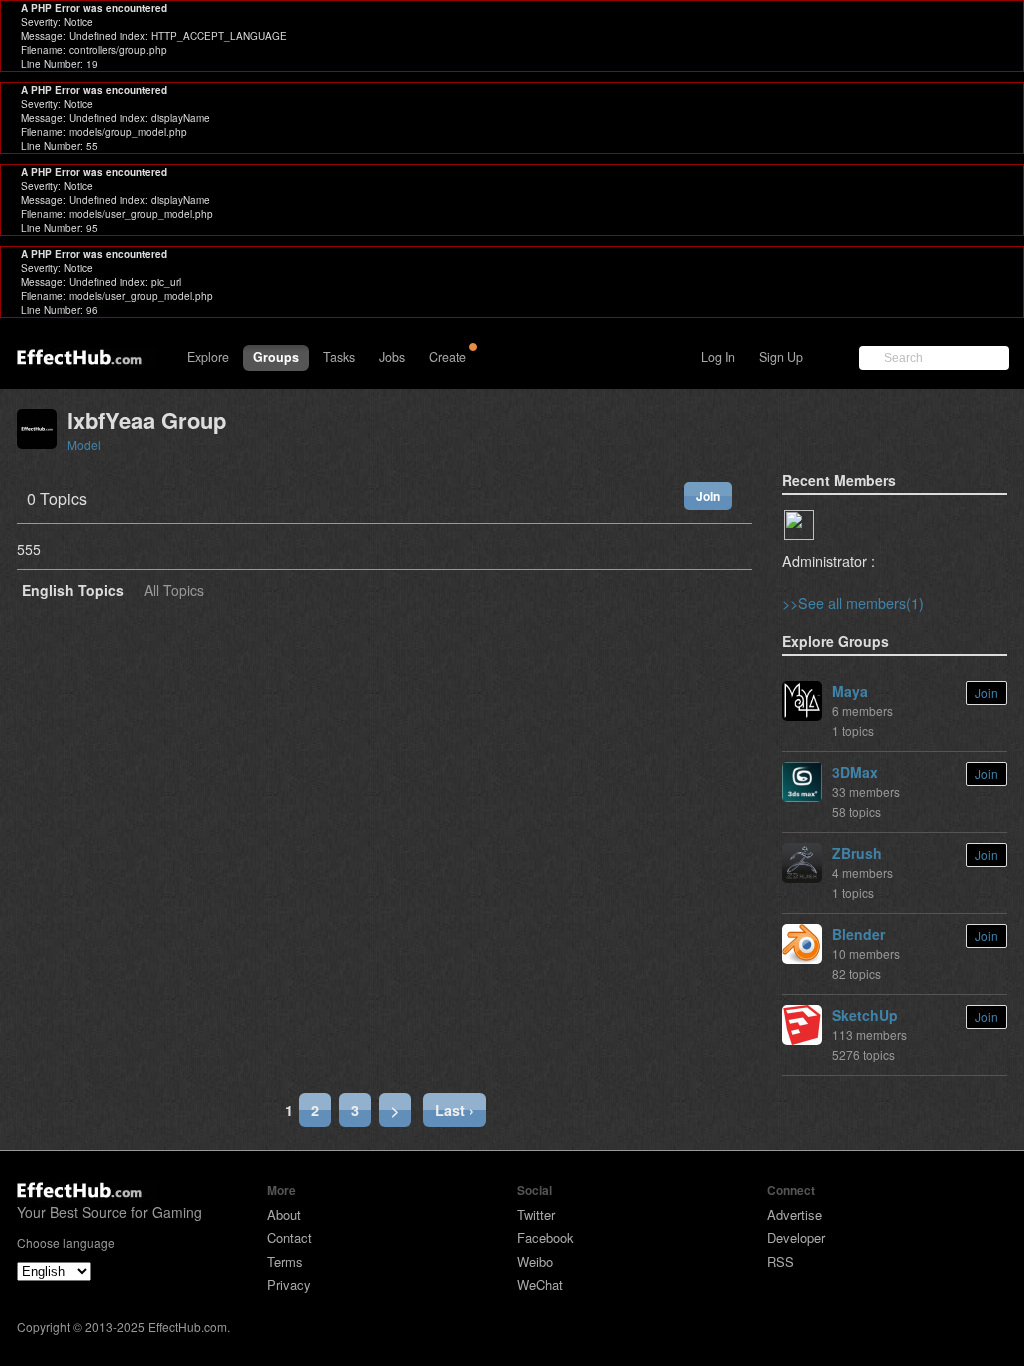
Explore (208, 357)
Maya (850, 691)
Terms (285, 1261)
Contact (289, 1237)
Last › (454, 1110)
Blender (858, 934)
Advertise (794, 1214)
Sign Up (781, 357)
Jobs (392, 357)
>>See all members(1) (853, 602)
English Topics (73, 591)
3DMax (855, 772)
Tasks (339, 357)
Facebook (545, 1237)
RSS (780, 1261)
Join (708, 496)
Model (84, 444)
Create (447, 357)
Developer (796, 1237)
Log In (718, 357)
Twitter (536, 1214)
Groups (276, 357)
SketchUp (865, 1015)
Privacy (289, 1284)
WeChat (540, 1284)
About (284, 1214)
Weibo (535, 1261)
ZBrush (857, 853)
